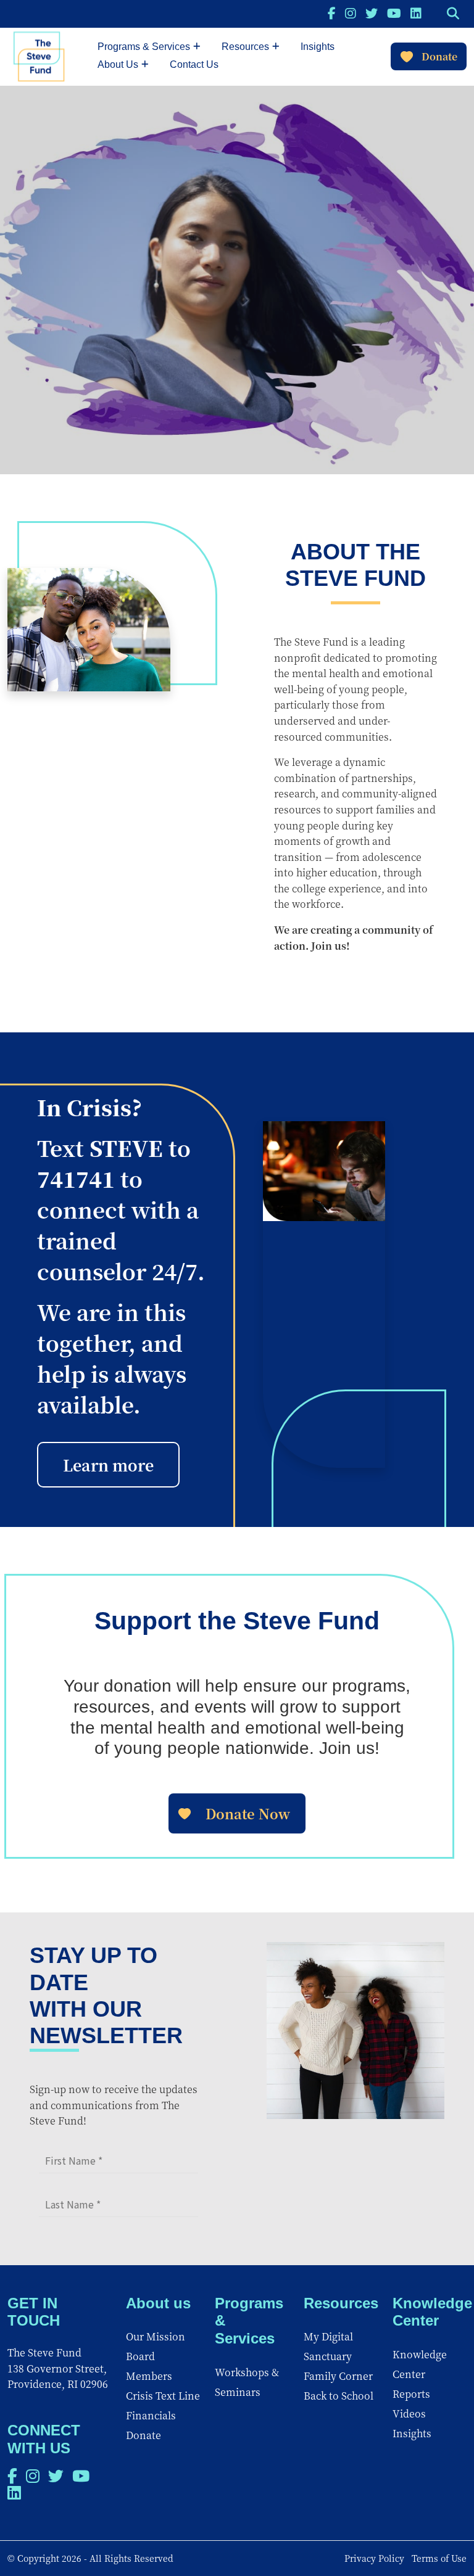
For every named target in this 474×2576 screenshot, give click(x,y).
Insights (318, 47)
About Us (118, 64)
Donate (439, 56)
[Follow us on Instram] (351, 13)
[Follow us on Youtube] (394, 13)
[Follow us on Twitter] (372, 13)
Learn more (108, 1465)
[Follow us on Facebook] (332, 13)
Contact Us (194, 64)
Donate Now (248, 1813)
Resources (245, 47)
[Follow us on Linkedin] (416, 13)
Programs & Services (144, 47)
